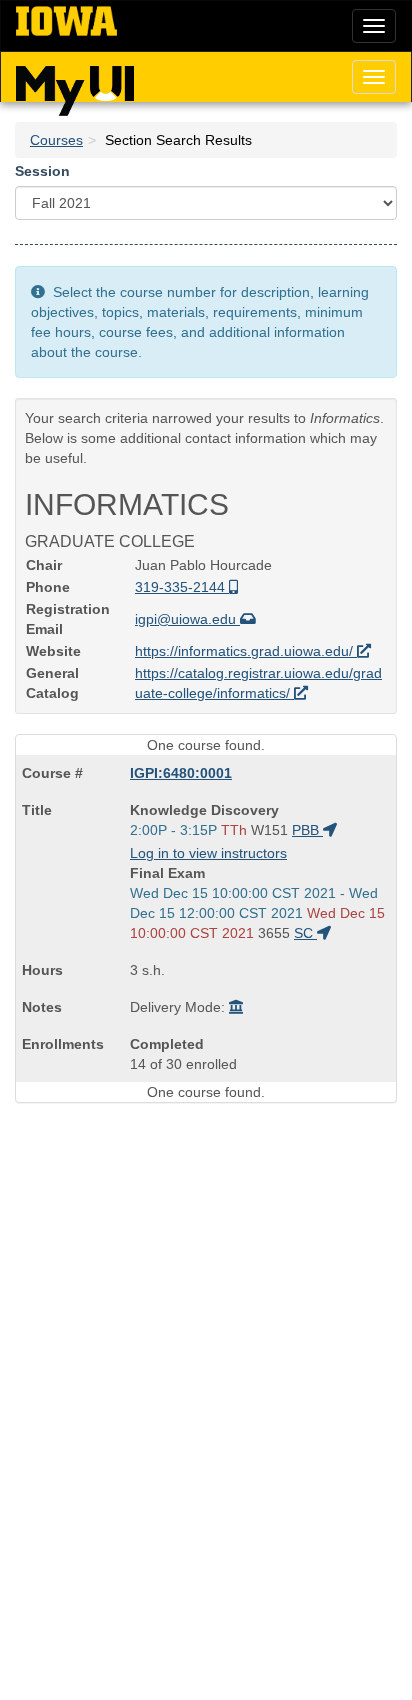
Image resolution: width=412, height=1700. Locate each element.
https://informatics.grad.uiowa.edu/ (246, 651)
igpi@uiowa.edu (187, 619)
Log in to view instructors (208, 853)
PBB (307, 830)
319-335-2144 (182, 587)
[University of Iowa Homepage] (66, 22)
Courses (56, 140)
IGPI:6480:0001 (181, 773)
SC (305, 933)
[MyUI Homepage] (75, 84)
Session (42, 171)
